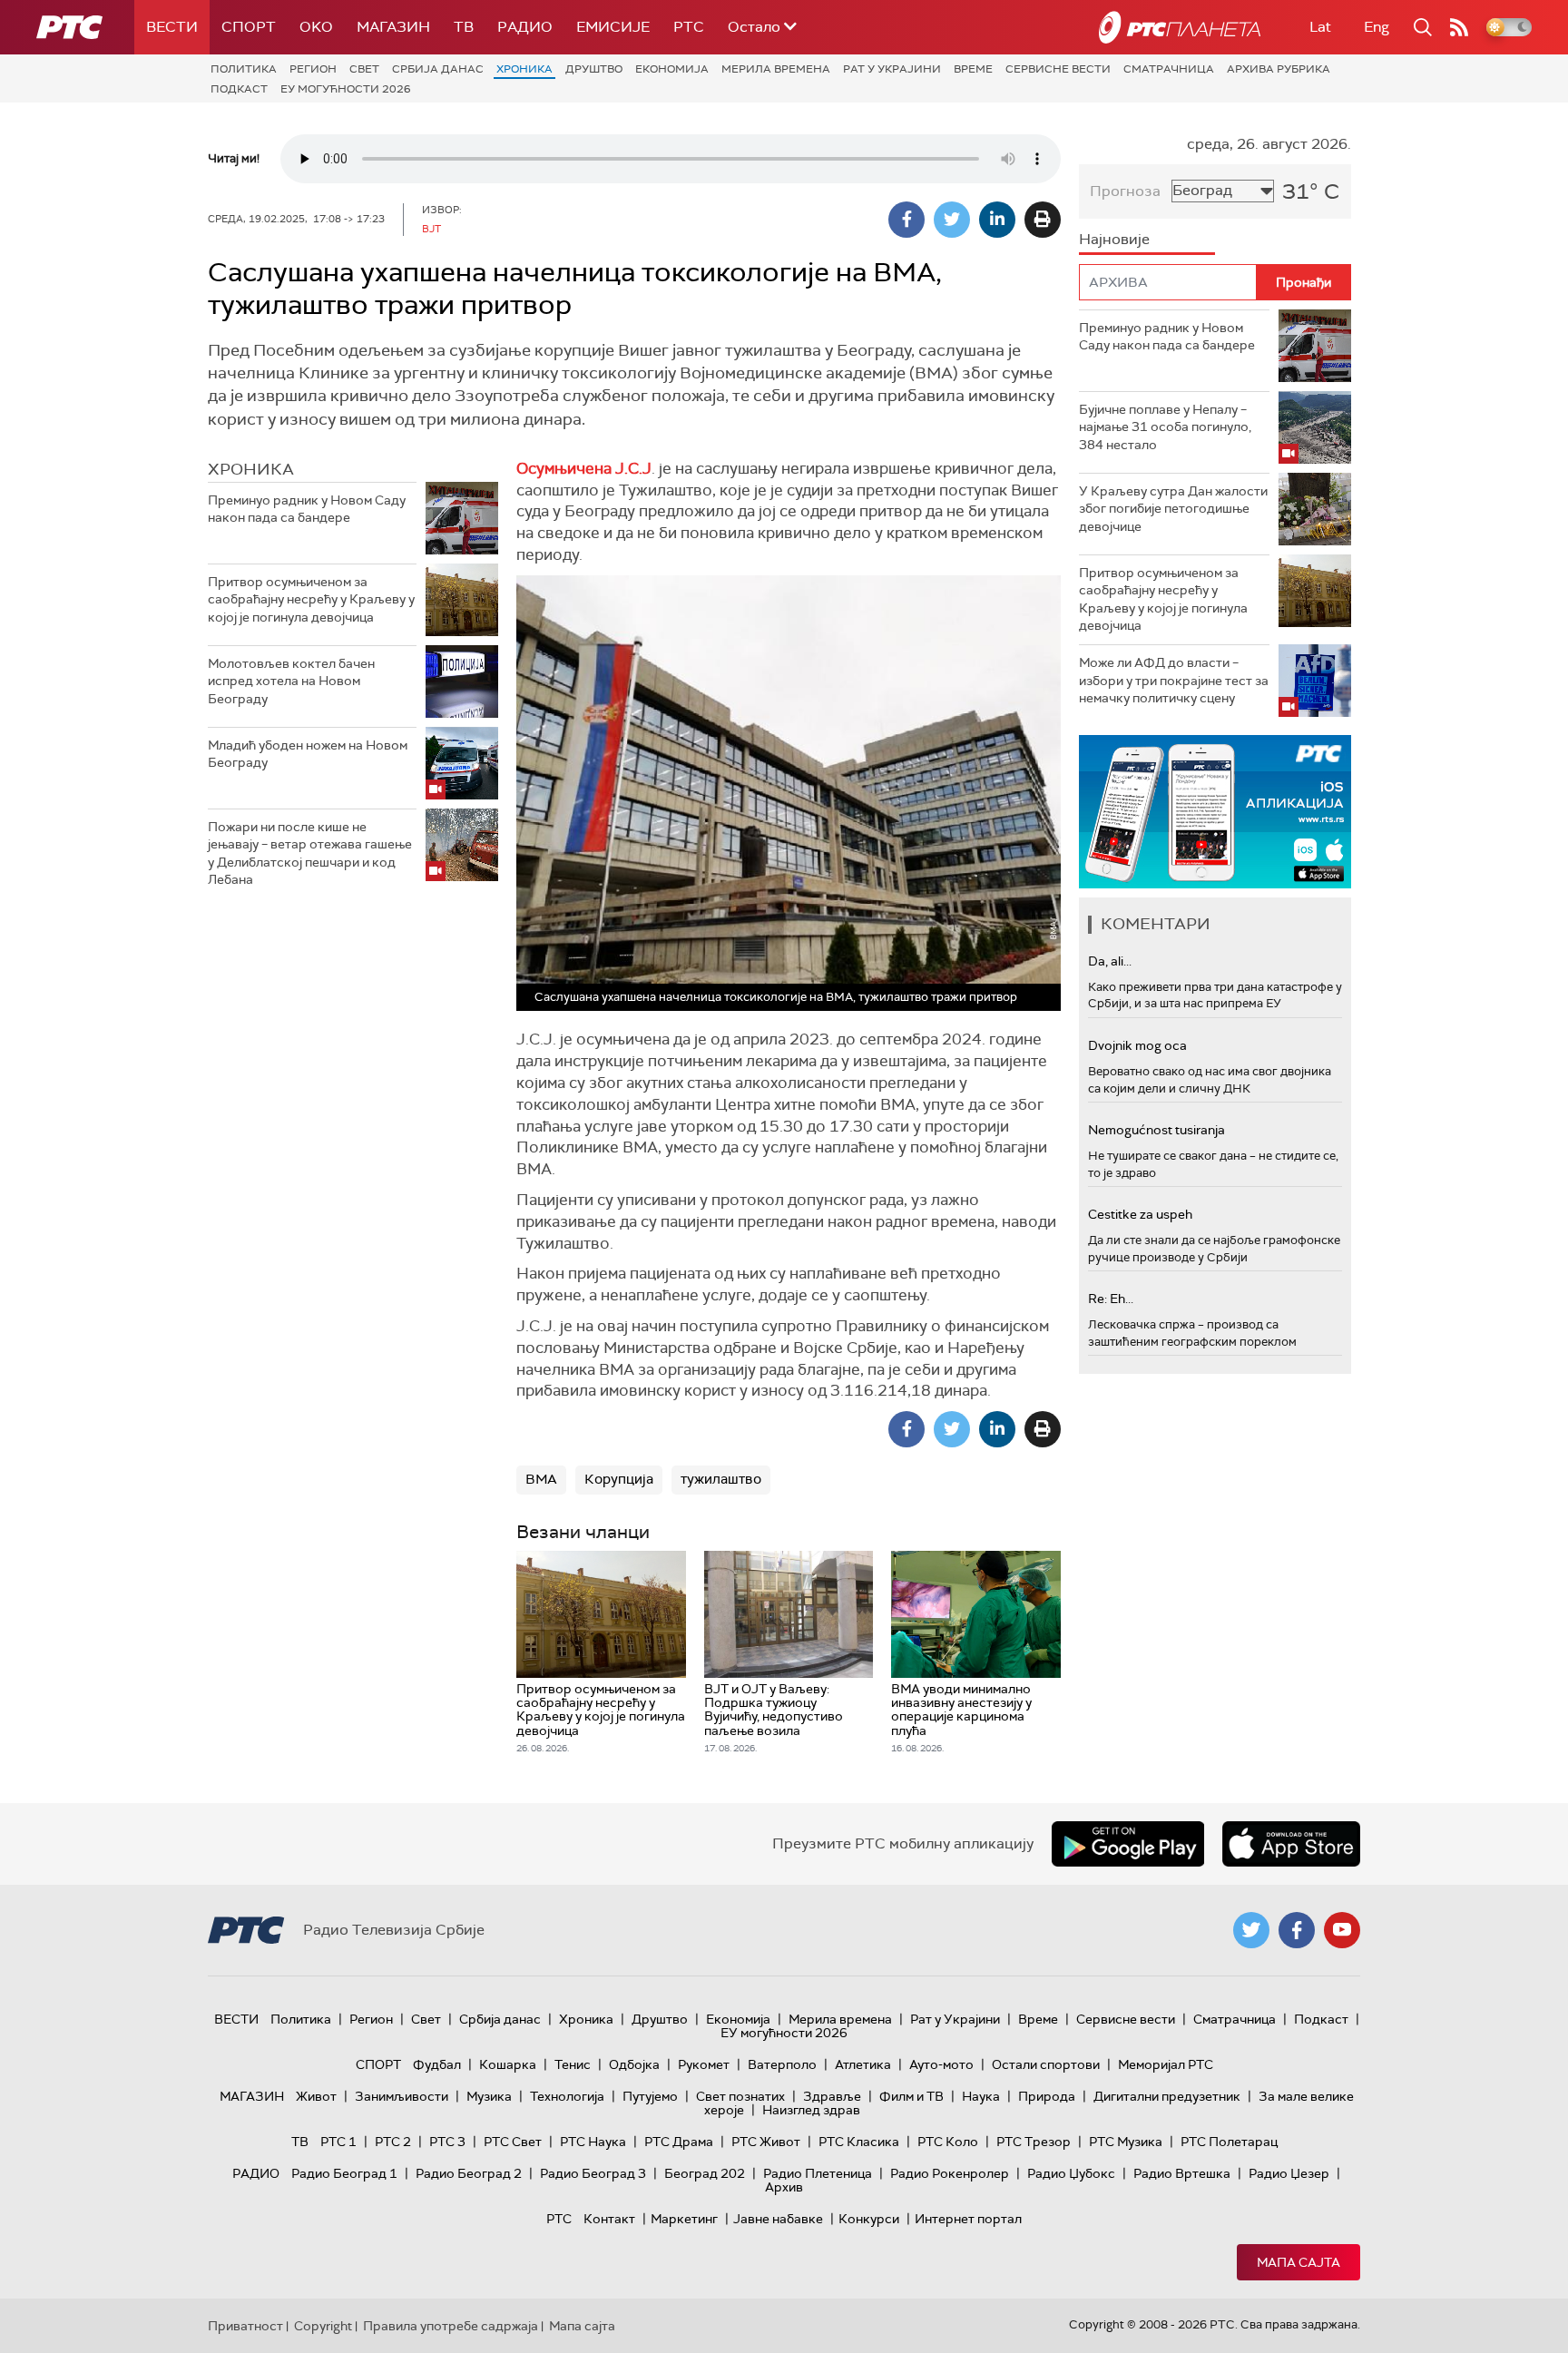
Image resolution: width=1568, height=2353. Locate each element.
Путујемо (650, 2096)
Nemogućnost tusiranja (1156, 1130)
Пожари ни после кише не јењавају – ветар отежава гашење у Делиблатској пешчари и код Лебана (310, 853)
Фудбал (437, 2064)
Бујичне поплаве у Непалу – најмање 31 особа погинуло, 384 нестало (1165, 427)
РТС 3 (447, 2142)
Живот (316, 2096)
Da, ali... (1110, 961)
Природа (1047, 2096)
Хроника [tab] (251, 469)
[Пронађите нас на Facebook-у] (1297, 1930)
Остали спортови (1046, 2064)
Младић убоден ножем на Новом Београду (308, 754)
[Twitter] (952, 220)
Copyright (323, 2326)
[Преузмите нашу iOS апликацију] (1291, 1844)
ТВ (464, 27)
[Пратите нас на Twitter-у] (1251, 1930)
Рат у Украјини (892, 69)
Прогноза (1125, 191)
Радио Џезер (1289, 2173)
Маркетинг (684, 2219)
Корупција (619, 1479)
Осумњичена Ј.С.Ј (584, 468)
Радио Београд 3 (593, 2173)
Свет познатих (740, 2096)
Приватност (245, 2326)
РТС (689, 27)
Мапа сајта (1298, 2262)
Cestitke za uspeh (1140, 1214)
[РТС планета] (1180, 27)
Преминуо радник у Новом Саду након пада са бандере (307, 509)
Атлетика (863, 2064)
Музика (489, 2096)
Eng (1377, 27)
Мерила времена (776, 69)
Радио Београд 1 (344, 2173)
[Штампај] (1043, 220)
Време (973, 69)
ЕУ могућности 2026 (346, 89)
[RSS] (1459, 27)
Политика (244, 69)
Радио (525, 27)
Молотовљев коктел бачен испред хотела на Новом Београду (291, 681)
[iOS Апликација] (1215, 812)
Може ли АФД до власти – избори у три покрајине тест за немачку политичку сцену (1174, 680)
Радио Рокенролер (950, 2173)
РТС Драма (679, 2142)
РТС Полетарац (1229, 2142)
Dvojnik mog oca (1137, 1045)
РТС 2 (393, 2142)
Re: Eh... (1111, 1299)
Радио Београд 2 (469, 2173)
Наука (981, 2096)
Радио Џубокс (1071, 2173)
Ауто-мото (941, 2064)
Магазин (393, 27)
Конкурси (869, 2219)
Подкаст (239, 89)
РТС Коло (948, 2142)
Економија (672, 69)
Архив (784, 2187)
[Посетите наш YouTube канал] (1342, 1930)
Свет (364, 69)
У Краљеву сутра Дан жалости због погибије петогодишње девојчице (1173, 509)
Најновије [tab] (1114, 239)
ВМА (541, 1479)
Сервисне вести (1058, 69)
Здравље (832, 2096)
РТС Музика (1126, 2142)
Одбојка (634, 2064)
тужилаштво (721, 1479)
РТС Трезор (1034, 2142)
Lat (1320, 27)
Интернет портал (968, 2219)
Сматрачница (1169, 69)
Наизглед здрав (811, 2110)
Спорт (249, 27)
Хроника (524, 69)
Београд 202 (705, 2173)
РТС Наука (593, 2142)
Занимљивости (402, 2096)
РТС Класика (859, 2142)
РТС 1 (338, 2142)
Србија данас (438, 69)
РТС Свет (513, 2142)
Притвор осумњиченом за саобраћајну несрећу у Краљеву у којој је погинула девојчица (311, 599)
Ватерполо (782, 2064)
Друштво (594, 69)
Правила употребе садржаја (451, 2326)
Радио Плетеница (818, 2173)
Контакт (609, 2219)
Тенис (573, 2064)
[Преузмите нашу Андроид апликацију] (1128, 1844)
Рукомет (704, 2064)
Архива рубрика (1279, 69)
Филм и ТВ (911, 2096)
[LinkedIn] (997, 220)
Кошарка (508, 2064)
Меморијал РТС (1166, 2064)
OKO (316, 27)
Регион (313, 69)
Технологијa (567, 2096)
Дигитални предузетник (1167, 2096)
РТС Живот (766, 2142)
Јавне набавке (778, 2219)
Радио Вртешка (1182, 2173)
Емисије (613, 27)
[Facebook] (906, 220)
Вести (172, 27)
